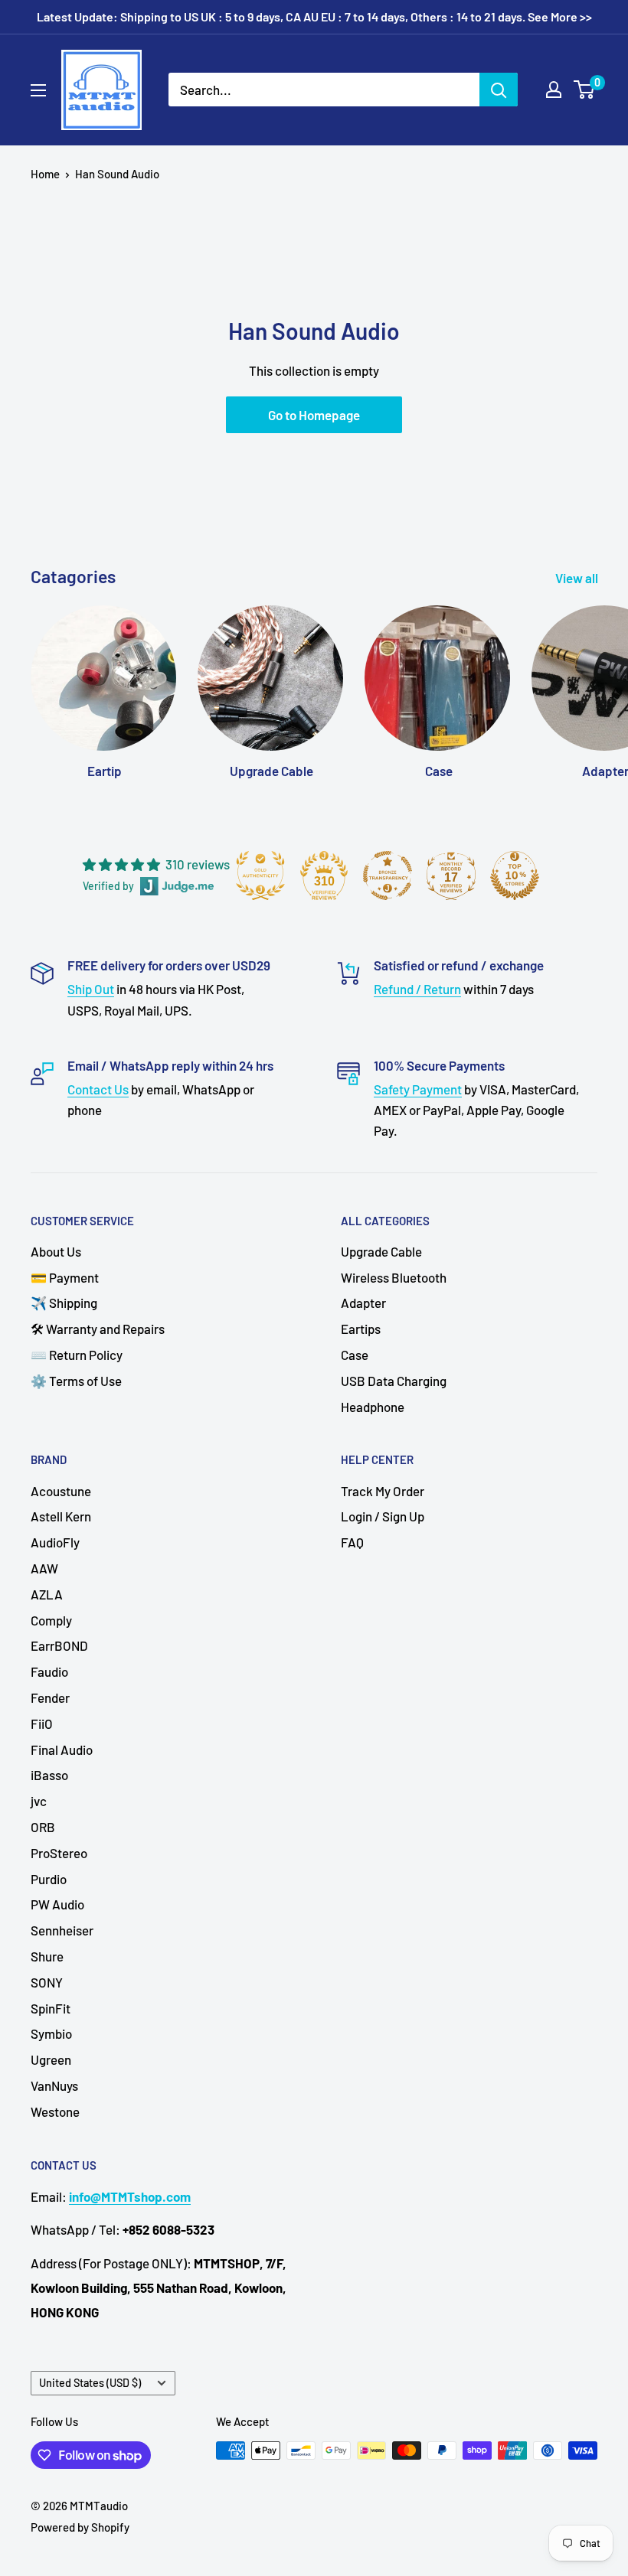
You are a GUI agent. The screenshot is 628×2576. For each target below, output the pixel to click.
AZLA (47, 1594)
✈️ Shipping (64, 1303)
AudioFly (55, 1542)
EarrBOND (59, 1645)
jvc (39, 1801)
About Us (56, 1251)
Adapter (363, 1303)
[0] (585, 90)
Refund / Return (417, 989)
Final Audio (62, 1749)
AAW (44, 1568)
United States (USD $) (90, 2383)
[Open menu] (38, 90)
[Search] (499, 90)
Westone (55, 2111)
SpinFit (51, 2008)
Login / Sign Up (383, 1516)
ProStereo (59, 1853)
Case (355, 1355)
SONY (47, 1982)
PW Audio (57, 1904)
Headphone (373, 1407)
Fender (50, 1697)
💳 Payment (65, 1277)
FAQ (352, 1542)
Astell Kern (61, 1516)
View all (578, 578)
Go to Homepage (314, 415)
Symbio (51, 2033)
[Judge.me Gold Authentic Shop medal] (260, 876)
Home (45, 174)
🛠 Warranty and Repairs (98, 1329)
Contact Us (98, 1089)
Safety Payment (418, 1089)
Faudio (49, 1671)
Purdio (49, 1879)
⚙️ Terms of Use (76, 1381)
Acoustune (61, 1491)
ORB (43, 1827)
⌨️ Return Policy (77, 1355)
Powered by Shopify (80, 2527)
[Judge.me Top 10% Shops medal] (515, 876)
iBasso (49, 1775)
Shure (47, 1956)
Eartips (361, 1329)
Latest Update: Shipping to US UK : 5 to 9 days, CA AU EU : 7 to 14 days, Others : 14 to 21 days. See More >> (314, 16)
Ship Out (91, 989)
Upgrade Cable (381, 1251)
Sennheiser (62, 1930)
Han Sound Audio (117, 174)
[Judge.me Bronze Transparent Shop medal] (388, 876)
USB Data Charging (394, 1381)
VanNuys (54, 2085)
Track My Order (383, 1491)
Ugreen (51, 2059)
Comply (51, 1620)
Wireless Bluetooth (394, 1277)
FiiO (42, 1723)
